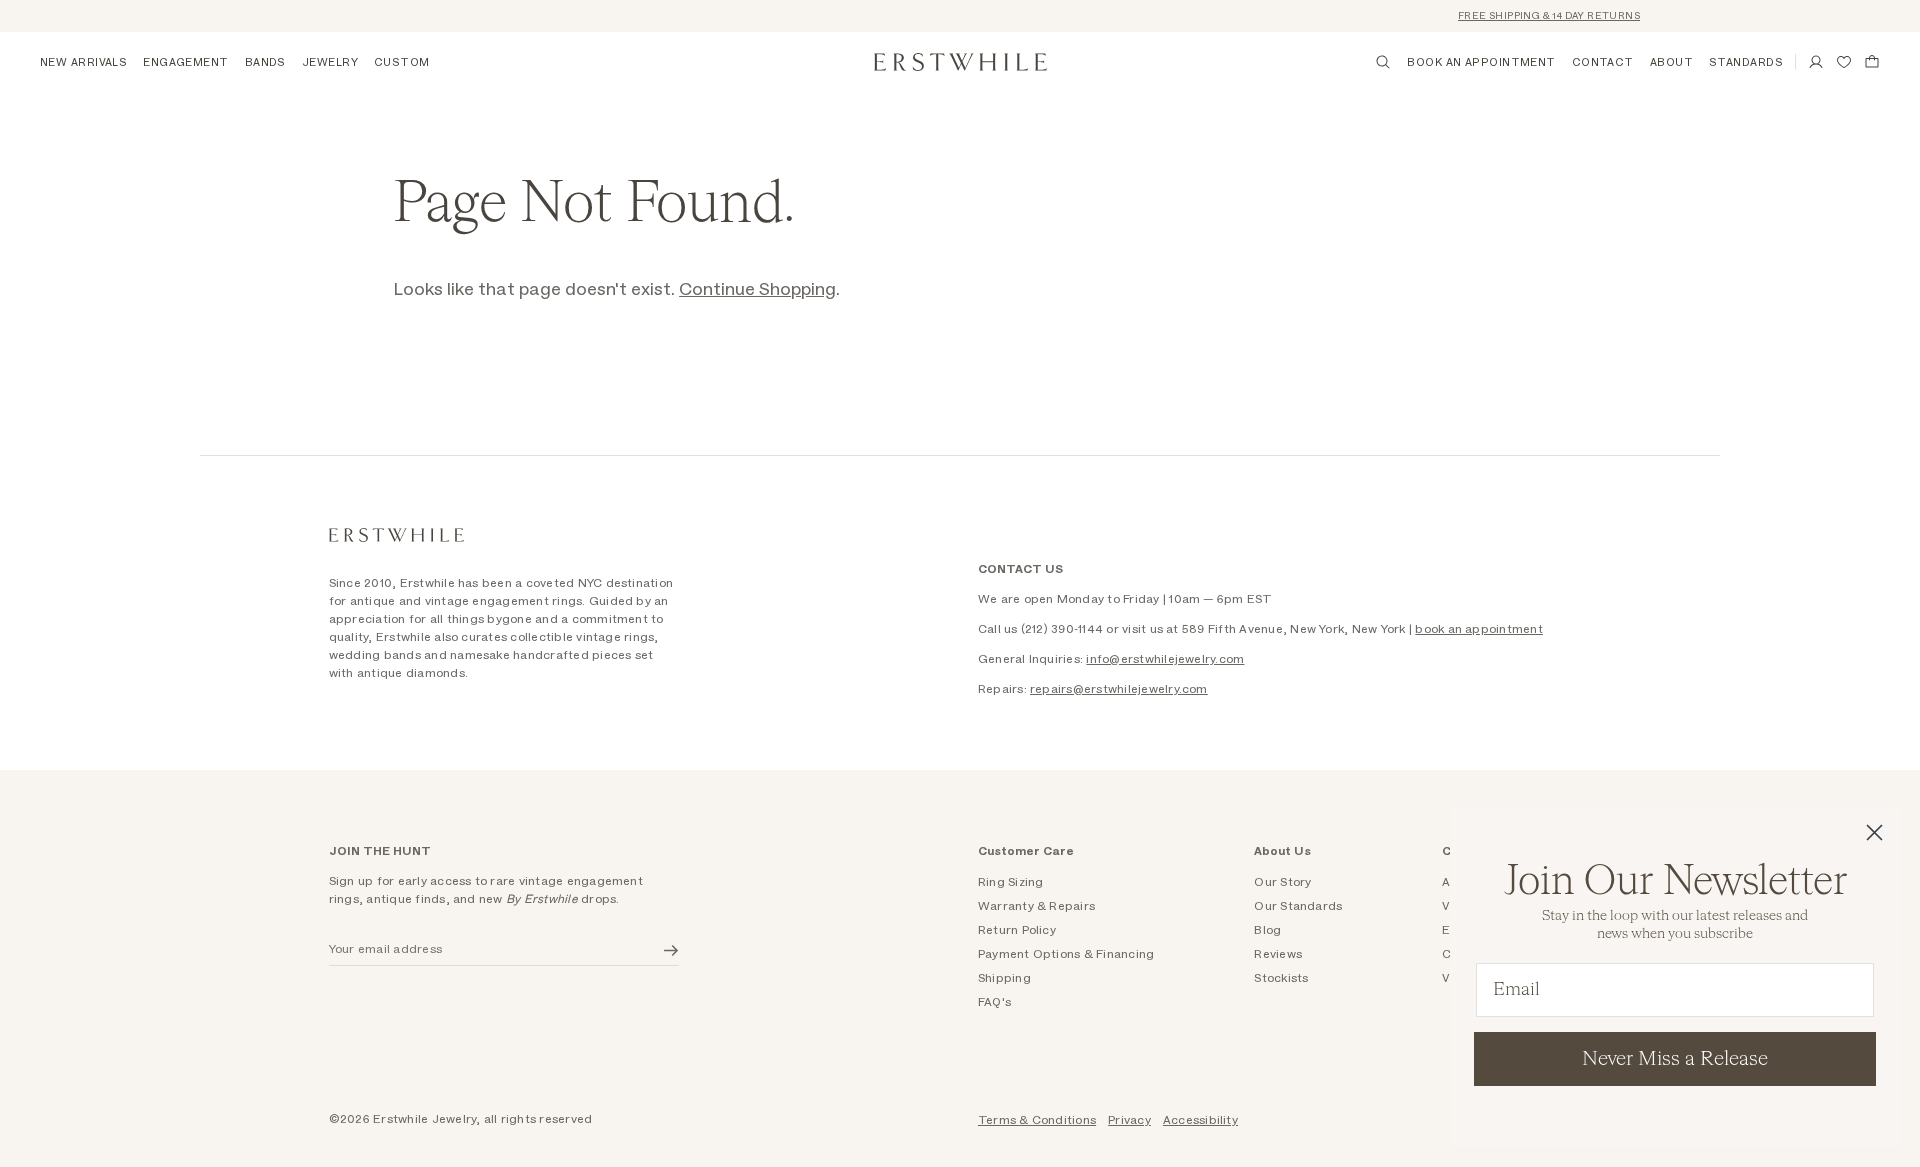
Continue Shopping (757, 290)
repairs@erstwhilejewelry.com (1119, 689)
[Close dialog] (1874, 832)
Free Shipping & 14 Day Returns (1538, 16)
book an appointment (1479, 629)
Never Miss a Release (1675, 1059)
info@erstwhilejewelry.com (1165, 659)
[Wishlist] (1844, 62)
